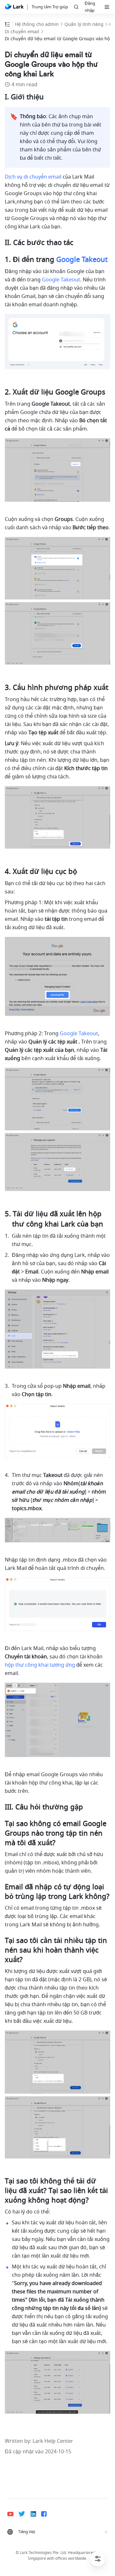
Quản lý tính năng (84, 24)
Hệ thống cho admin (37, 24)
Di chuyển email (22, 32)
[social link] (13, 2514)
